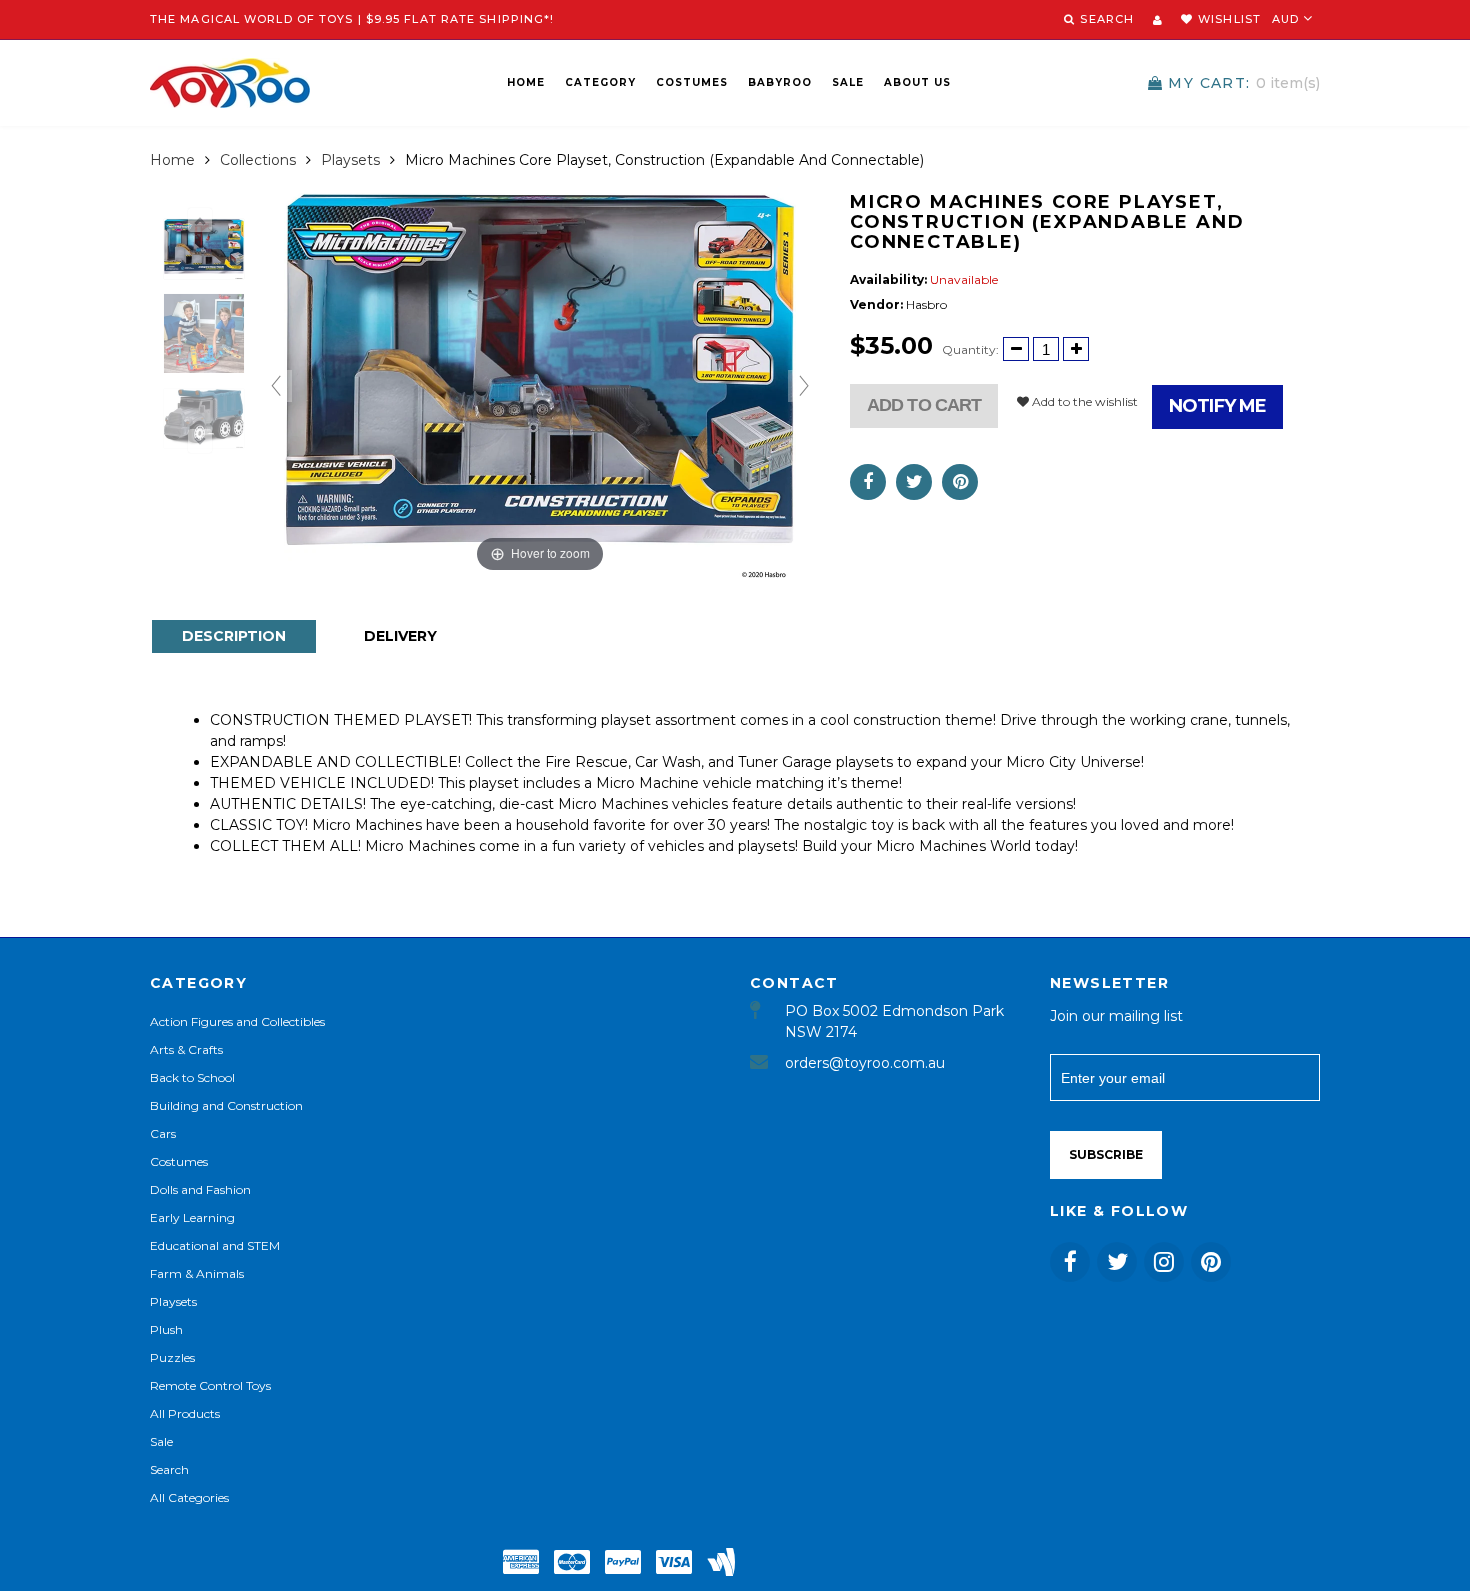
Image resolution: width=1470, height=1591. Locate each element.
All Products (185, 1413)
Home (526, 82)
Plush (166, 1329)
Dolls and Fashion (200, 1189)
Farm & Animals (197, 1273)
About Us (917, 82)
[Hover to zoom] (540, 384)
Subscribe (1106, 1154)
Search (169, 1469)
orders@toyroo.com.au (865, 1063)
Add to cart (924, 405)
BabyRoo (780, 82)
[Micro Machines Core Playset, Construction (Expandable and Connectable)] (204, 248)
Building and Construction (226, 1105)
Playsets (350, 160)
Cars (163, 1133)
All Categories (189, 1497)
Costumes (692, 82)
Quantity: (970, 349)
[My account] (1157, 20)
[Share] (868, 482)
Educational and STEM (215, 1245)
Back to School (192, 1077)
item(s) (1244, 83)
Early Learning (192, 1217)
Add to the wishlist (1083, 401)
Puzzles (172, 1357)
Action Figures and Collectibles (237, 1021)
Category (600, 82)
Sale (848, 82)
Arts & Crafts (186, 1049)
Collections (258, 160)
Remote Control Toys (210, 1385)
